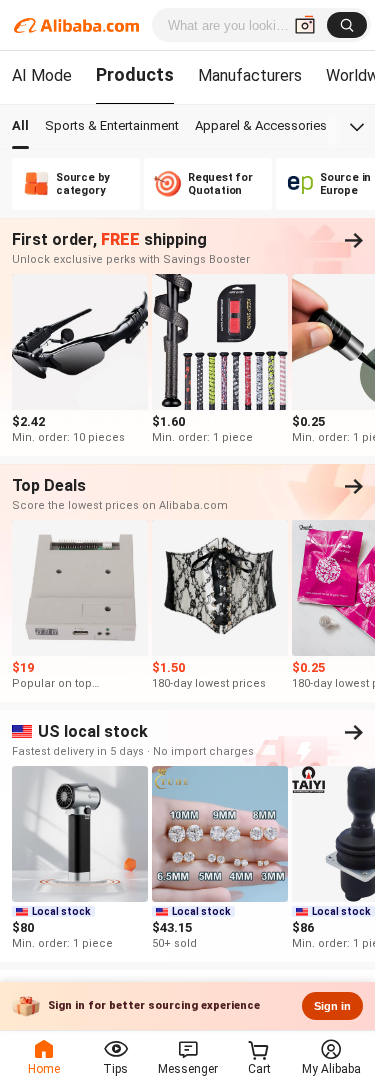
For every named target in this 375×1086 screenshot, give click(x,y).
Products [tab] (135, 74)
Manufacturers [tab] (250, 75)
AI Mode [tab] (42, 75)
